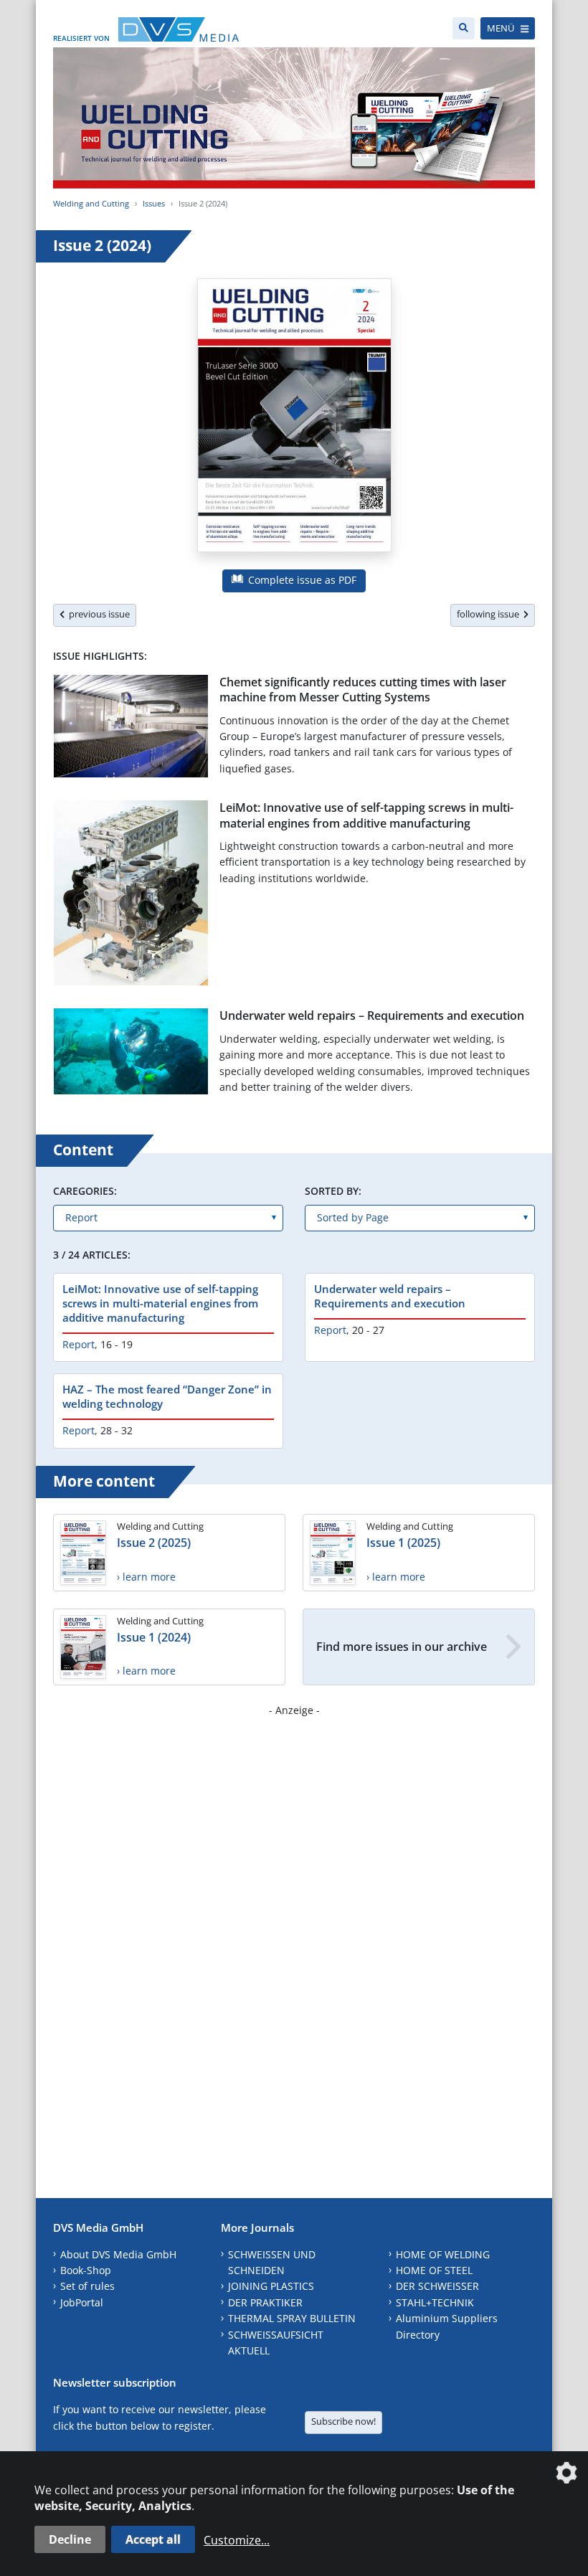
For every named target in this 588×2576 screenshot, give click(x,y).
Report (79, 1344)
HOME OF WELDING (443, 2254)
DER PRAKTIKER (265, 2302)
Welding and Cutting (91, 203)
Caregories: (85, 1191)
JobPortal (82, 2302)
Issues (154, 203)
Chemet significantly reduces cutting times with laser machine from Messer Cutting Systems (363, 690)
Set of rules (87, 2286)
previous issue (97, 614)
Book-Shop (86, 2270)
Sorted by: (333, 1191)
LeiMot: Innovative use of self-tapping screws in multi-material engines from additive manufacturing (366, 815)
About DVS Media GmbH (118, 2254)
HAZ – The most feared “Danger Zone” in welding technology (167, 1396)
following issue (490, 614)
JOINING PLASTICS (271, 2286)
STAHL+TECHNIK (435, 2302)
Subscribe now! (343, 2421)
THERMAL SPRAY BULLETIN (292, 2318)
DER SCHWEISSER (437, 2286)
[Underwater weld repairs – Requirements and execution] (131, 1054)
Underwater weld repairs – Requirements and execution (372, 1015)
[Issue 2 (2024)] (294, 418)
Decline (70, 2539)
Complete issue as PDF (301, 580)
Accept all (153, 2539)
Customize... (237, 2540)
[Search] (464, 28)
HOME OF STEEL (434, 2270)
